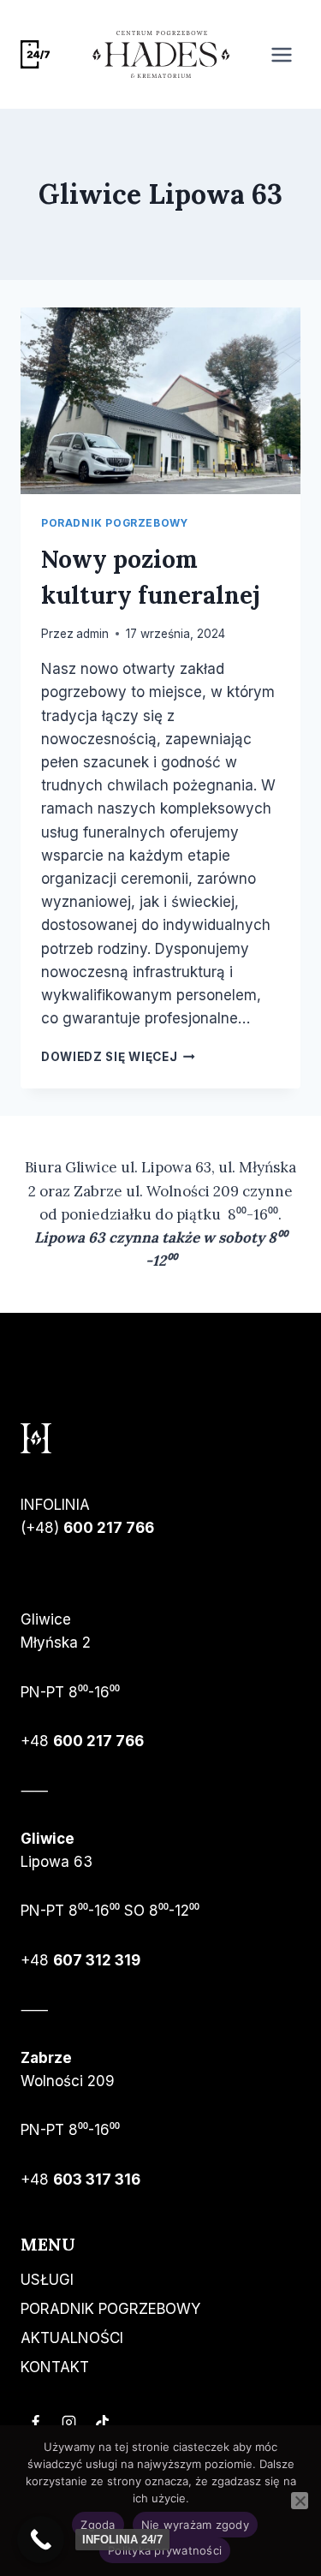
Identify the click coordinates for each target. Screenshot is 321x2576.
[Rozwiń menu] (281, 54)
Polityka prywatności (165, 2550)
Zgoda (98, 2525)
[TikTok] (102, 2423)
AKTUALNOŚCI (72, 2338)
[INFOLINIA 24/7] (41, 2540)
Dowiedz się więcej (118, 1057)
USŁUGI (47, 2280)
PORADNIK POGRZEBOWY (110, 2309)
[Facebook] (35, 2423)
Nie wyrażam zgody (195, 2525)
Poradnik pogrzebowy (114, 523)
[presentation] (160, 401)
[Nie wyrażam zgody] (300, 2501)
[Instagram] (68, 2423)
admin (92, 634)
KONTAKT (55, 2367)
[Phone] (35, 55)
